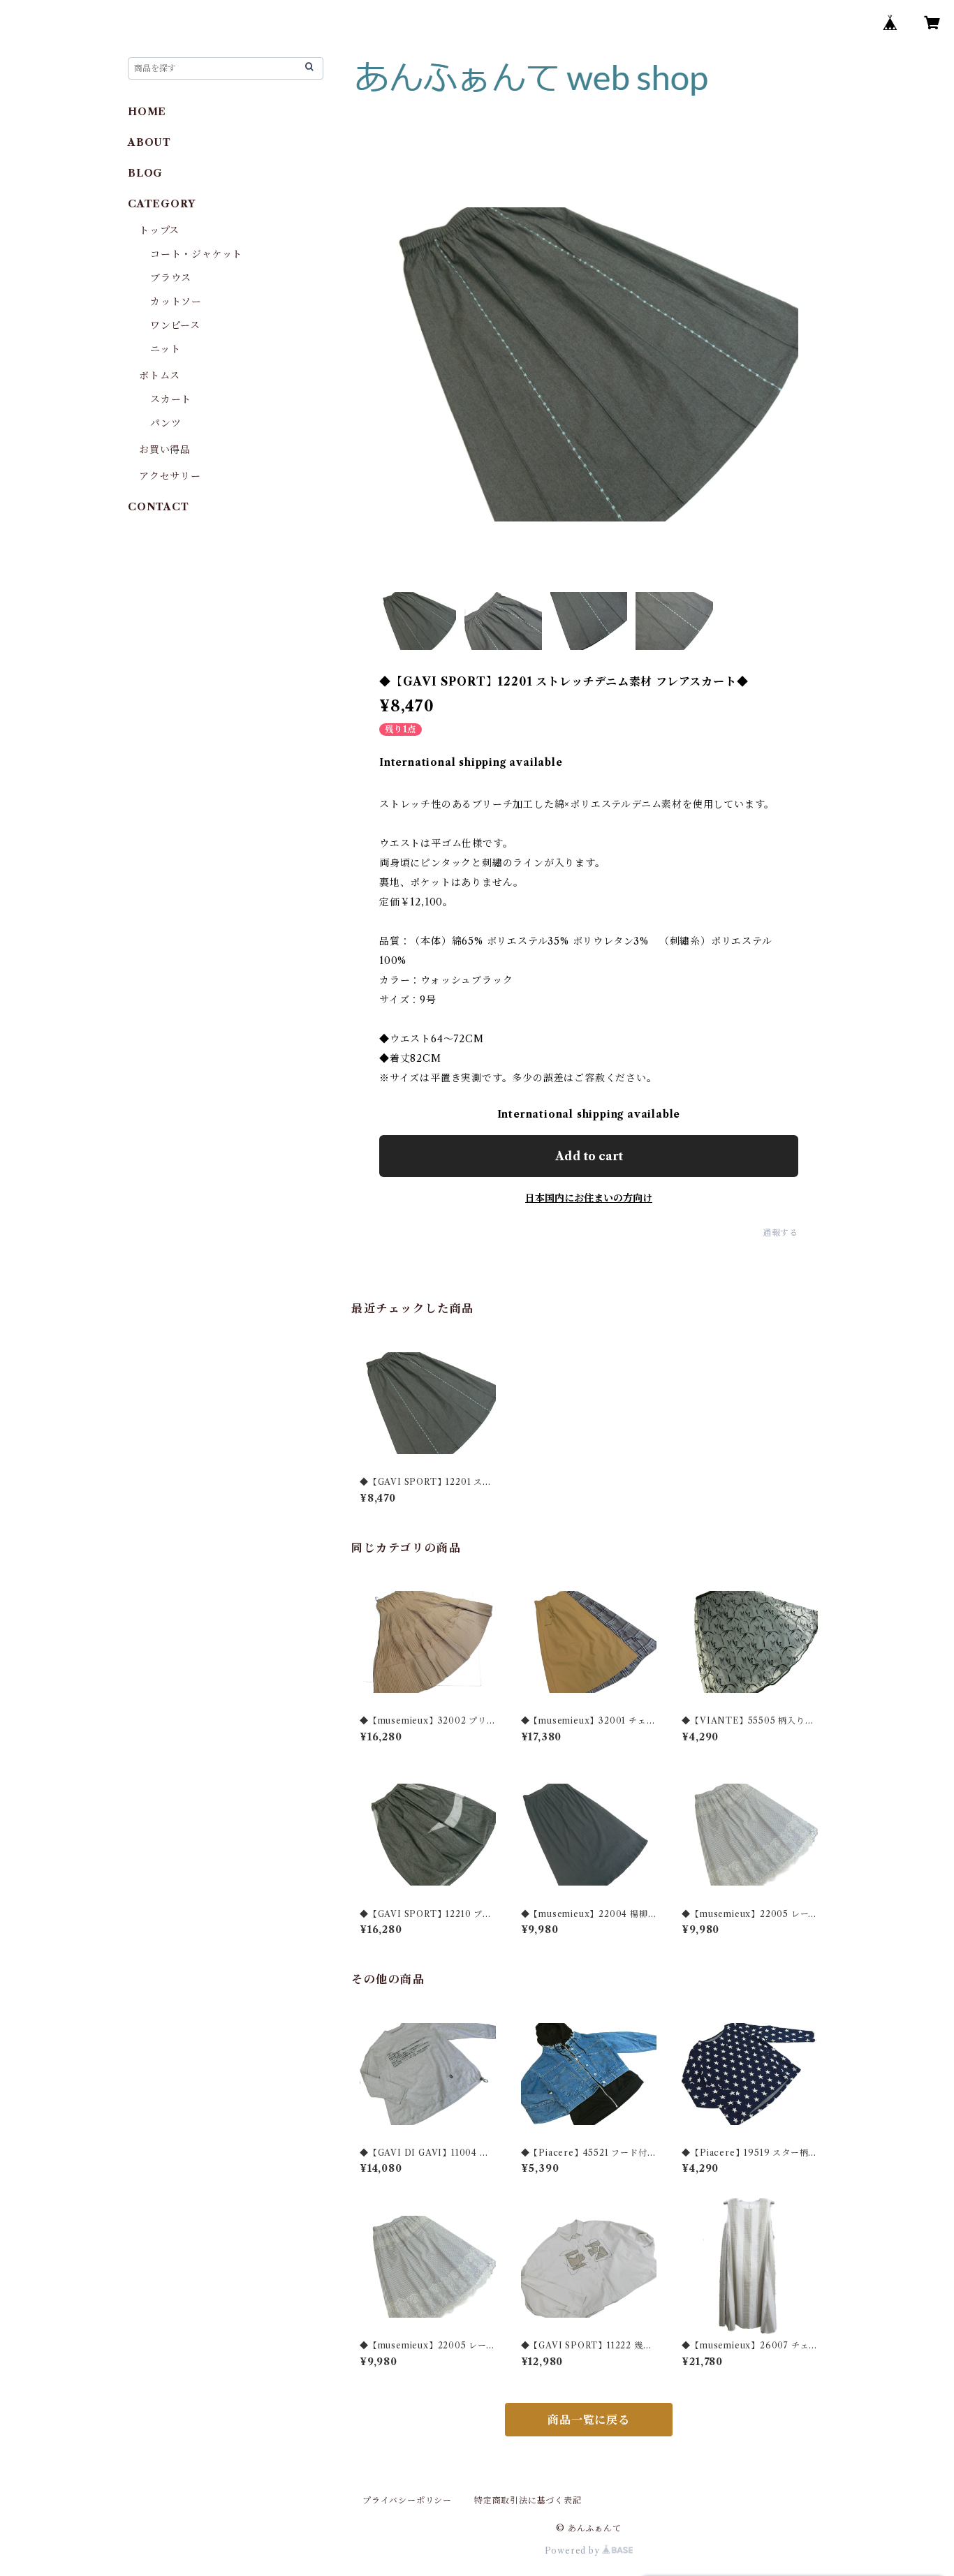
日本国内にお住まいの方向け (589, 1198)
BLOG (145, 173)
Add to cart (589, 1156)
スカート (171, 399)
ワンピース (175, 325)
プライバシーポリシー (407, 2500)
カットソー (176, 302)
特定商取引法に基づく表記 (528, 2500)
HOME (147, 112)
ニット (165, 349)
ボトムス (160, 376)
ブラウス (171, 278)
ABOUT (149, 142)
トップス (159, 230)
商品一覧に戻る (589, 2420)
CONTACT (159, 507)
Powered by (574, 2551)
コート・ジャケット (196, 254)
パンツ (166, 423)
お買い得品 (165, 450)
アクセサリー (170, 476)
